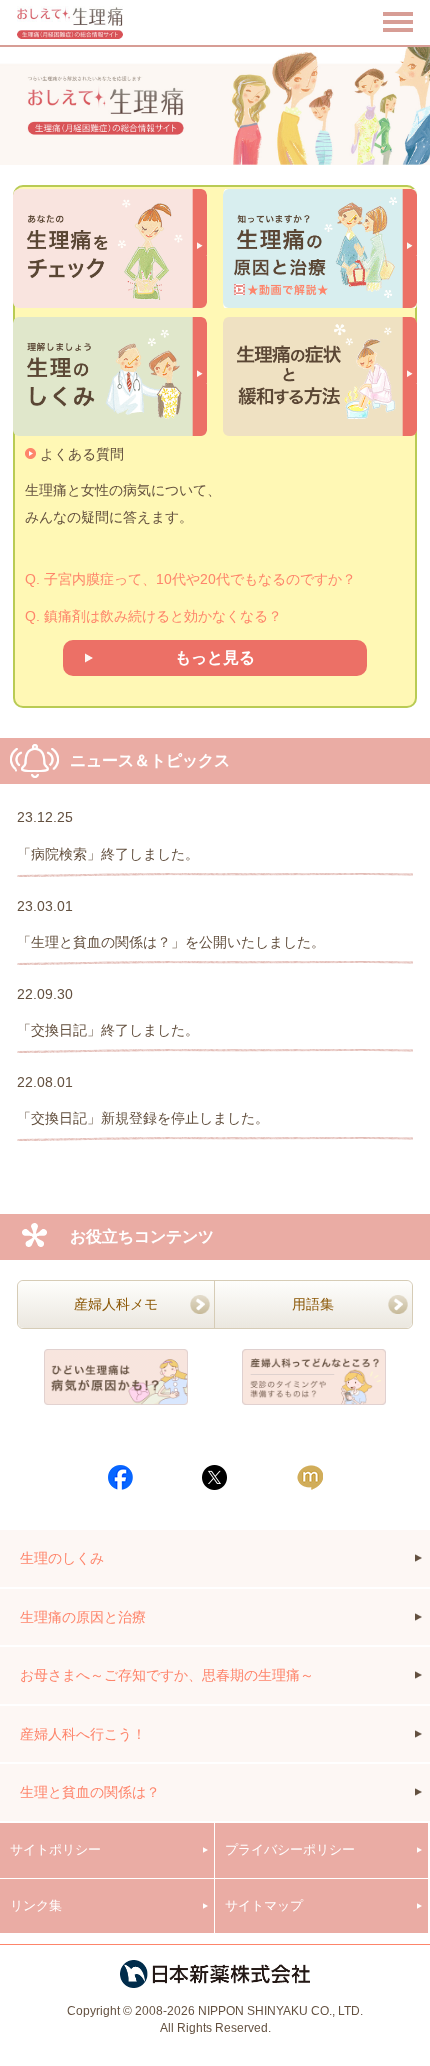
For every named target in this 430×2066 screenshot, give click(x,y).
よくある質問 (82, 454)
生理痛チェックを (110, 249)
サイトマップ (264, 1905)
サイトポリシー (55, 1849)
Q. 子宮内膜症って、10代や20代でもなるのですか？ (190, 579)
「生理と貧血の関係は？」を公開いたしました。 (171, 942)
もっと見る (215, 657)
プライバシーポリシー (290, 1849)
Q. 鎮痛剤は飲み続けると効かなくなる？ (153, 616)
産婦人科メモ (116, 1304)
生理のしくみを (110, 377)
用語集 (313, 1304)
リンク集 (36, 1905)
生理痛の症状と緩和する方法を (320, 377)
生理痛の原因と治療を (320, 249)
